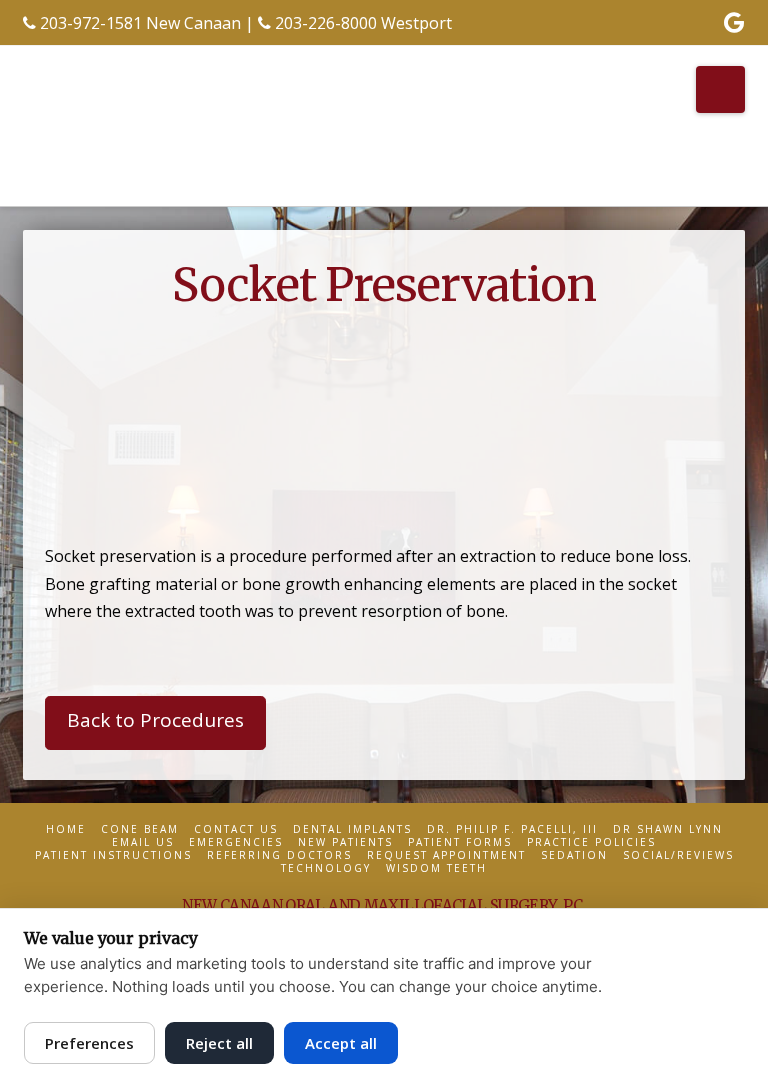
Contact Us (236, 829)
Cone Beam (140, 829)
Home (66, 829)
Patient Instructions (113, 855)
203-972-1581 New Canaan (140, 23)
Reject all (219, 1043)
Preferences (89, 1043)
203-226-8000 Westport (363, 23)
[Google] (734, 22)
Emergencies (236, 842)
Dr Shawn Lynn (668, 829)
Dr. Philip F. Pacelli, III (512, 829)
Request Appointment (446, 855)
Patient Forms (460, 842)
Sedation (574, 855)
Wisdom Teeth (436, 868)
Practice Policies (591, 842)
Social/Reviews (678, 855)
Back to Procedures (155, 720)
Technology (326, 868)
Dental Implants (352, 829)
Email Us (143, 842)
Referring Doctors (279, 855)
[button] (720, 89)
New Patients (345, 842)
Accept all (341, 1043)
